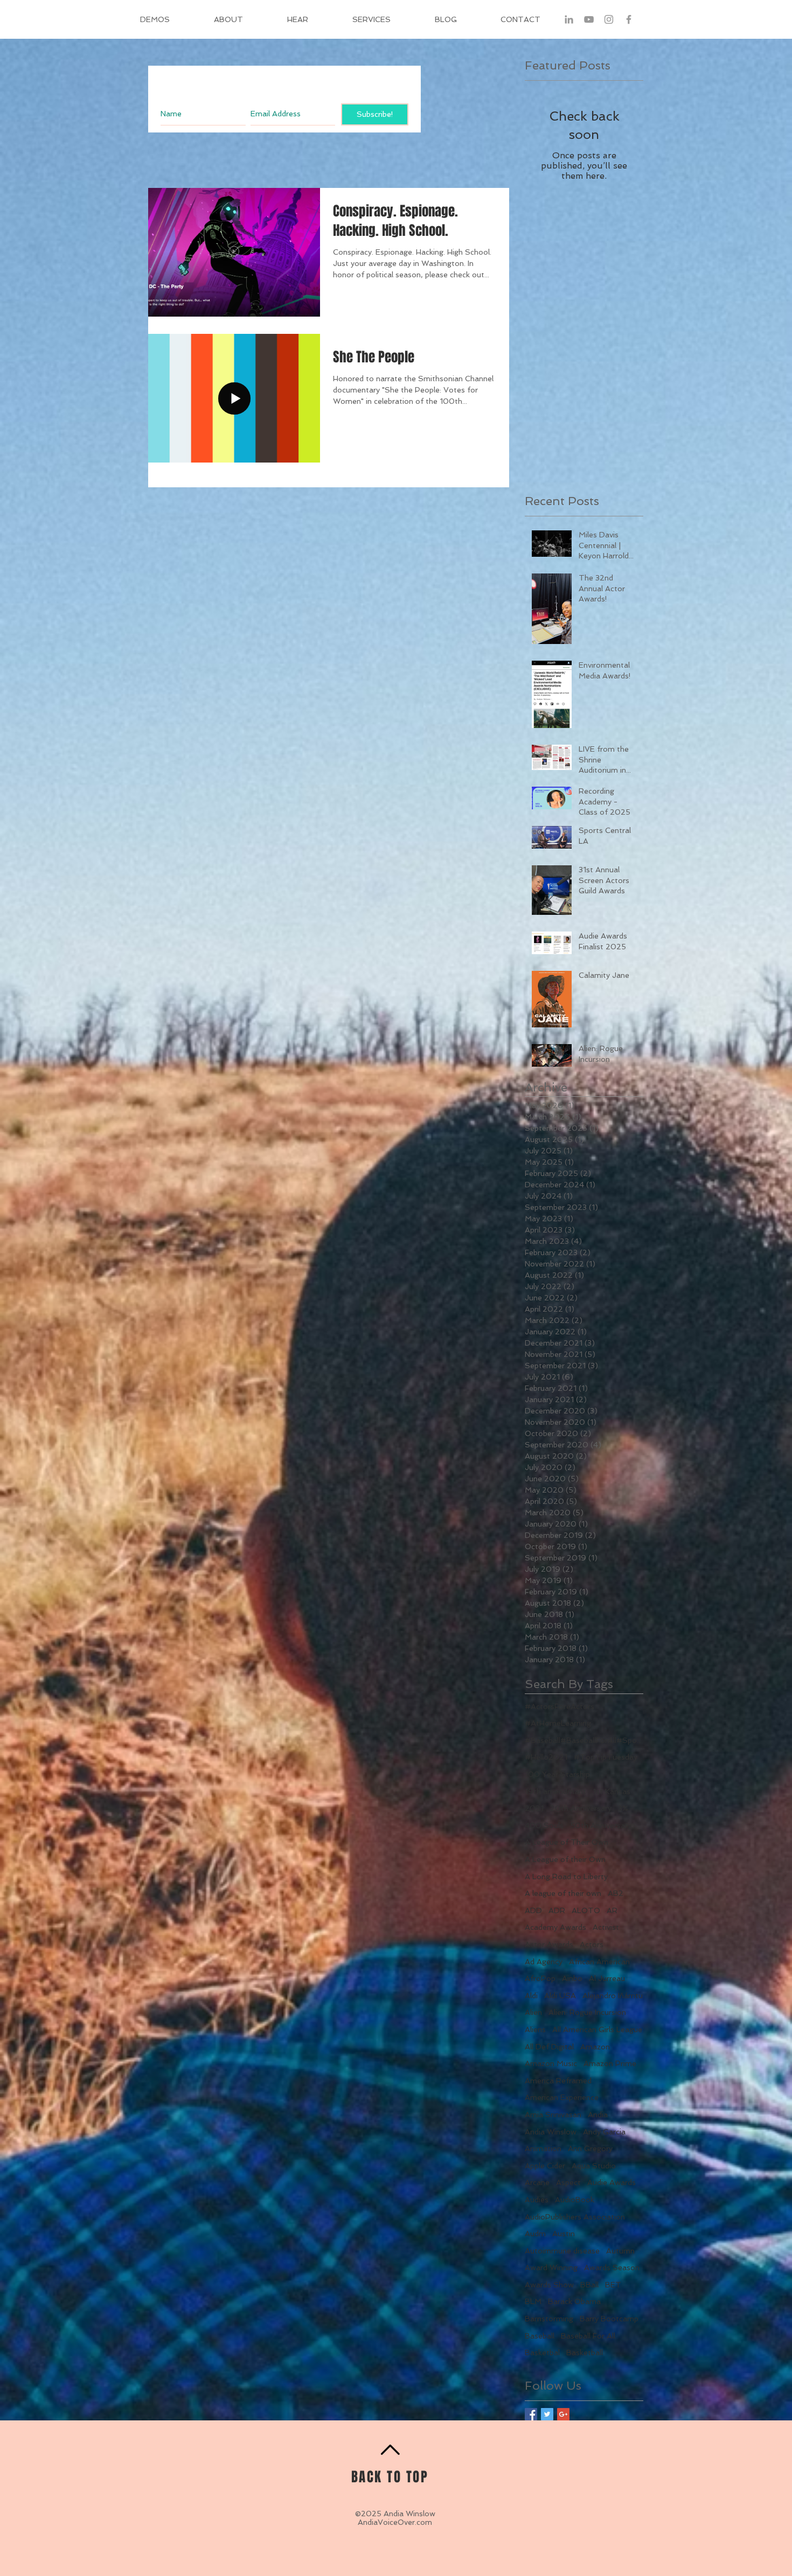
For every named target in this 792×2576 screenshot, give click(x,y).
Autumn (620, 2251)
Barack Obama (574, 2301)
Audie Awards (612, 2182)
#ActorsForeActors (560, 1706)
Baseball (540, 2336)
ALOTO (586, 1910)
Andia (598, 2115)
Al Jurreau (607, 1978)
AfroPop (540, 1978)
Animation (543, 2148)
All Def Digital (549, 2047)
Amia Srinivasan (553, 2115)
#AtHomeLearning (558, 1723)
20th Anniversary (581, 1808)
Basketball (585, 2353)
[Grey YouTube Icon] (589, 19)
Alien (533, 2012)
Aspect (568, 2182)
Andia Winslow (551, 2132)
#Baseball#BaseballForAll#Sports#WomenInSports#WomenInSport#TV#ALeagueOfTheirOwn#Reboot (584, 1740)
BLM (533, 2301)
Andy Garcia (604, 2132)
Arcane (537, 2182)
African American (599, 1962)
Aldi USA (560, 1996)
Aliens (535, 2029)
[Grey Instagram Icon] (609, 19)
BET (613, 2285)
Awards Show (549, 2285)
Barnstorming (549, 2319)
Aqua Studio (594, 2166)
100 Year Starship (557, 1774)
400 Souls (544, 1825)
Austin (564, 2234)
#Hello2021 (546, 1757)
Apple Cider (545, 2166)
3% (623, 1808)
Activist (606, 1927)
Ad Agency (544, 1962)
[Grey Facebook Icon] (629, 19)
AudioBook (575, 2200)
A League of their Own (565, 1859)
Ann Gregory (590, 2148)
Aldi (531, 1996)
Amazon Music (551, 2063)
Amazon (595, 2047)
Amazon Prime (610, 2063)
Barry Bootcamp (609, 2319)
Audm (535, 2234)
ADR (557, 1910)
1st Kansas (612, 1791)
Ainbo (572, 1978)
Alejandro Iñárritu (613, 1996)
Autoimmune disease (562, 2251)
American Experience (562, 2097)
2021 (534, 1808)
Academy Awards (555, 1927)
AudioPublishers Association (575, 2217)
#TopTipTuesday (606, 1757)
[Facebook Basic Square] (531, 2414)
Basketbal (542, 2353)
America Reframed (558, 2081)
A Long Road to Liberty (566, 1877)
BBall (589, 2285)
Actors (592, 1944)
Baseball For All (588, 2336)
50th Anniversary (601, 1825)
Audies (537, 2200)
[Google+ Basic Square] (563, 2414)
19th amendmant (555, 1791)
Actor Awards (549, 1944)
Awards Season (612, 2267)
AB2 (616, 1893)
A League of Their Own (567, 1842)
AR (612, 1910)
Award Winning (551, 2267)
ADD (533, 1910)
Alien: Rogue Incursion (587, 2012)
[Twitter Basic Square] (547, 2414)
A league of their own (563, 1893)
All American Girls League (597, 2029)
